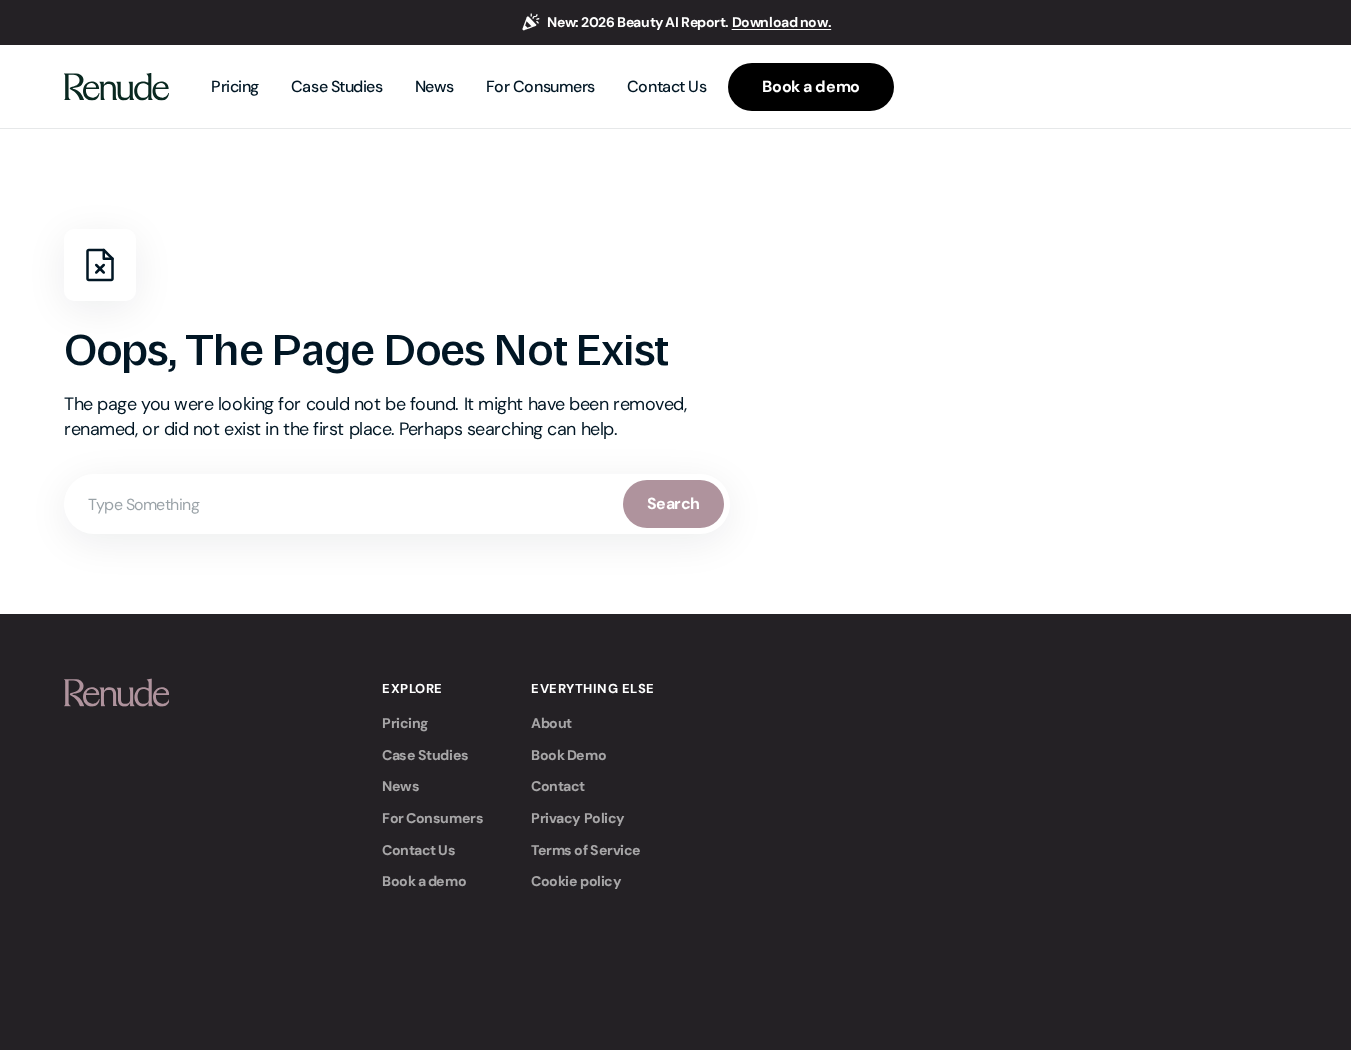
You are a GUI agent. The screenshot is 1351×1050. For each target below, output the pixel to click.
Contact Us (419, 850)
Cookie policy (576, 881)
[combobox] (397, 504)
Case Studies (425, 755)
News (400, 786)
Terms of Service (586, 850)
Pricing (405, 723)
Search (673, 503)
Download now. (782, 22)
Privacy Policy (578, 818)
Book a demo (424, 881)
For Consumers (432, 818)
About (551, 723)
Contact (558, 786)
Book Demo (568, 755)
